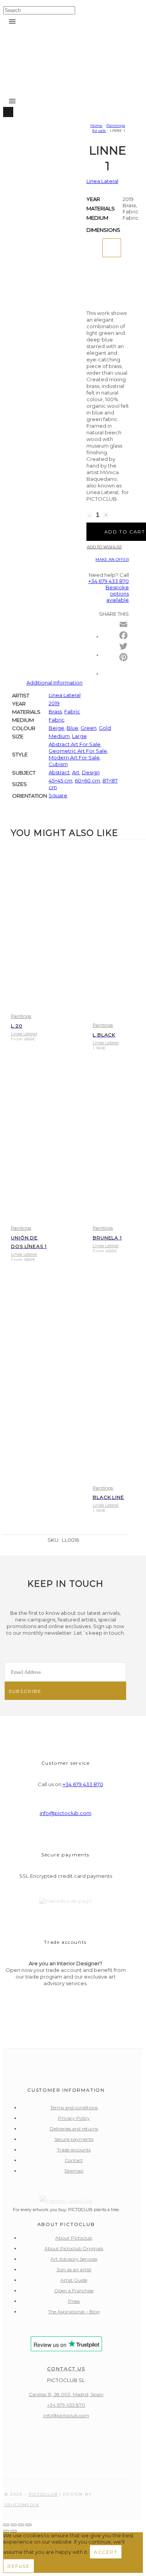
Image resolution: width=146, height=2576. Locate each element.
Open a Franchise (74, 2291)
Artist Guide (74, 2280)
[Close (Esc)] (28, 2525)
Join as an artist (74, 2269)
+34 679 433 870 (83, 1784)
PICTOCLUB (43, 2494)
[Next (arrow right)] (14, 2531)
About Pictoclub (74, 2238)
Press (74, 2301)
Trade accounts (74, 2150)
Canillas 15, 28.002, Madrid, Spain (66, 2394)
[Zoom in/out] (6, 2525)
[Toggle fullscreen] (14, 2525)
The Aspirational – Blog (74, 2312)
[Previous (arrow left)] (6, 2531)
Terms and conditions (74, 2108)
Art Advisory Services (74, 2259)
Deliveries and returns (74, 2129)
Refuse (19, 2566)
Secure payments (74, 2139)
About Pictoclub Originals (74, 2248)
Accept (106, 2552)
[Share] (21, 2525)
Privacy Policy (74, 2118)
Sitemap (74, 2171)
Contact (74, 2160)
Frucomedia (22, 2505)
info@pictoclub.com (66, 1813)
